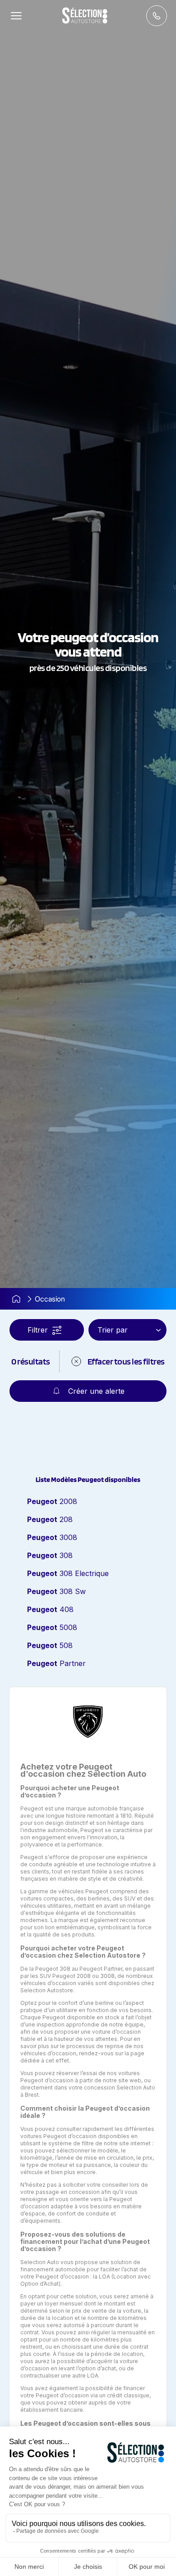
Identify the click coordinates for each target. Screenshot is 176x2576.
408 (50, 1609)
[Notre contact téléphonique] (157, 16)
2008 (52, 1501)
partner (56, 1663)
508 (50, 1645)
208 (50, 1519)
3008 (52, 1537)
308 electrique (68, 1573)
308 (50, 1555)
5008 (52, 1627)
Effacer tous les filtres (126, 1361)
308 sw (56, 1591)
